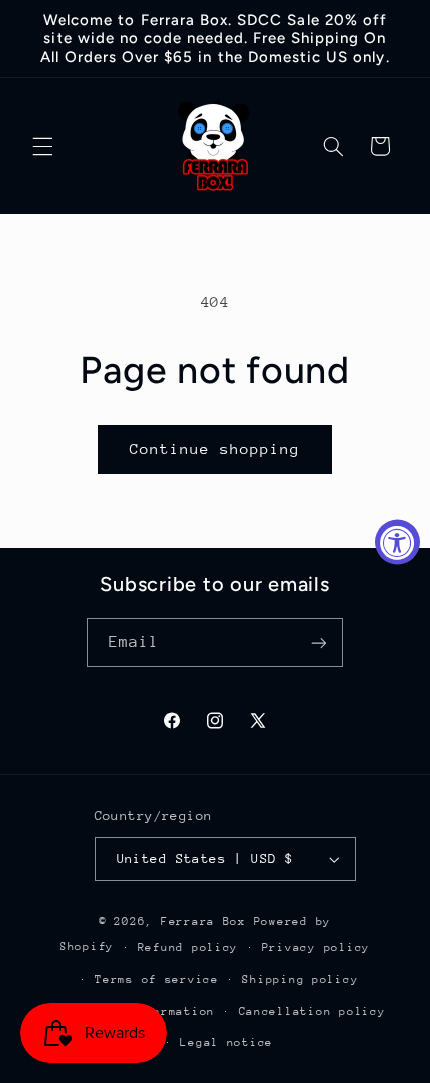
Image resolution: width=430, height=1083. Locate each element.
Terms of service (157, 979)
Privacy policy (316, 947)
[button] (42, 146)
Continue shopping (215, 448)
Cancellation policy (312, 1011)
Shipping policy (300, 979)
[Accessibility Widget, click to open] (397, 541)
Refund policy (188, 947)
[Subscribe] (319, 642)
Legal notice (226, 1042)
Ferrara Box (207, 921)
